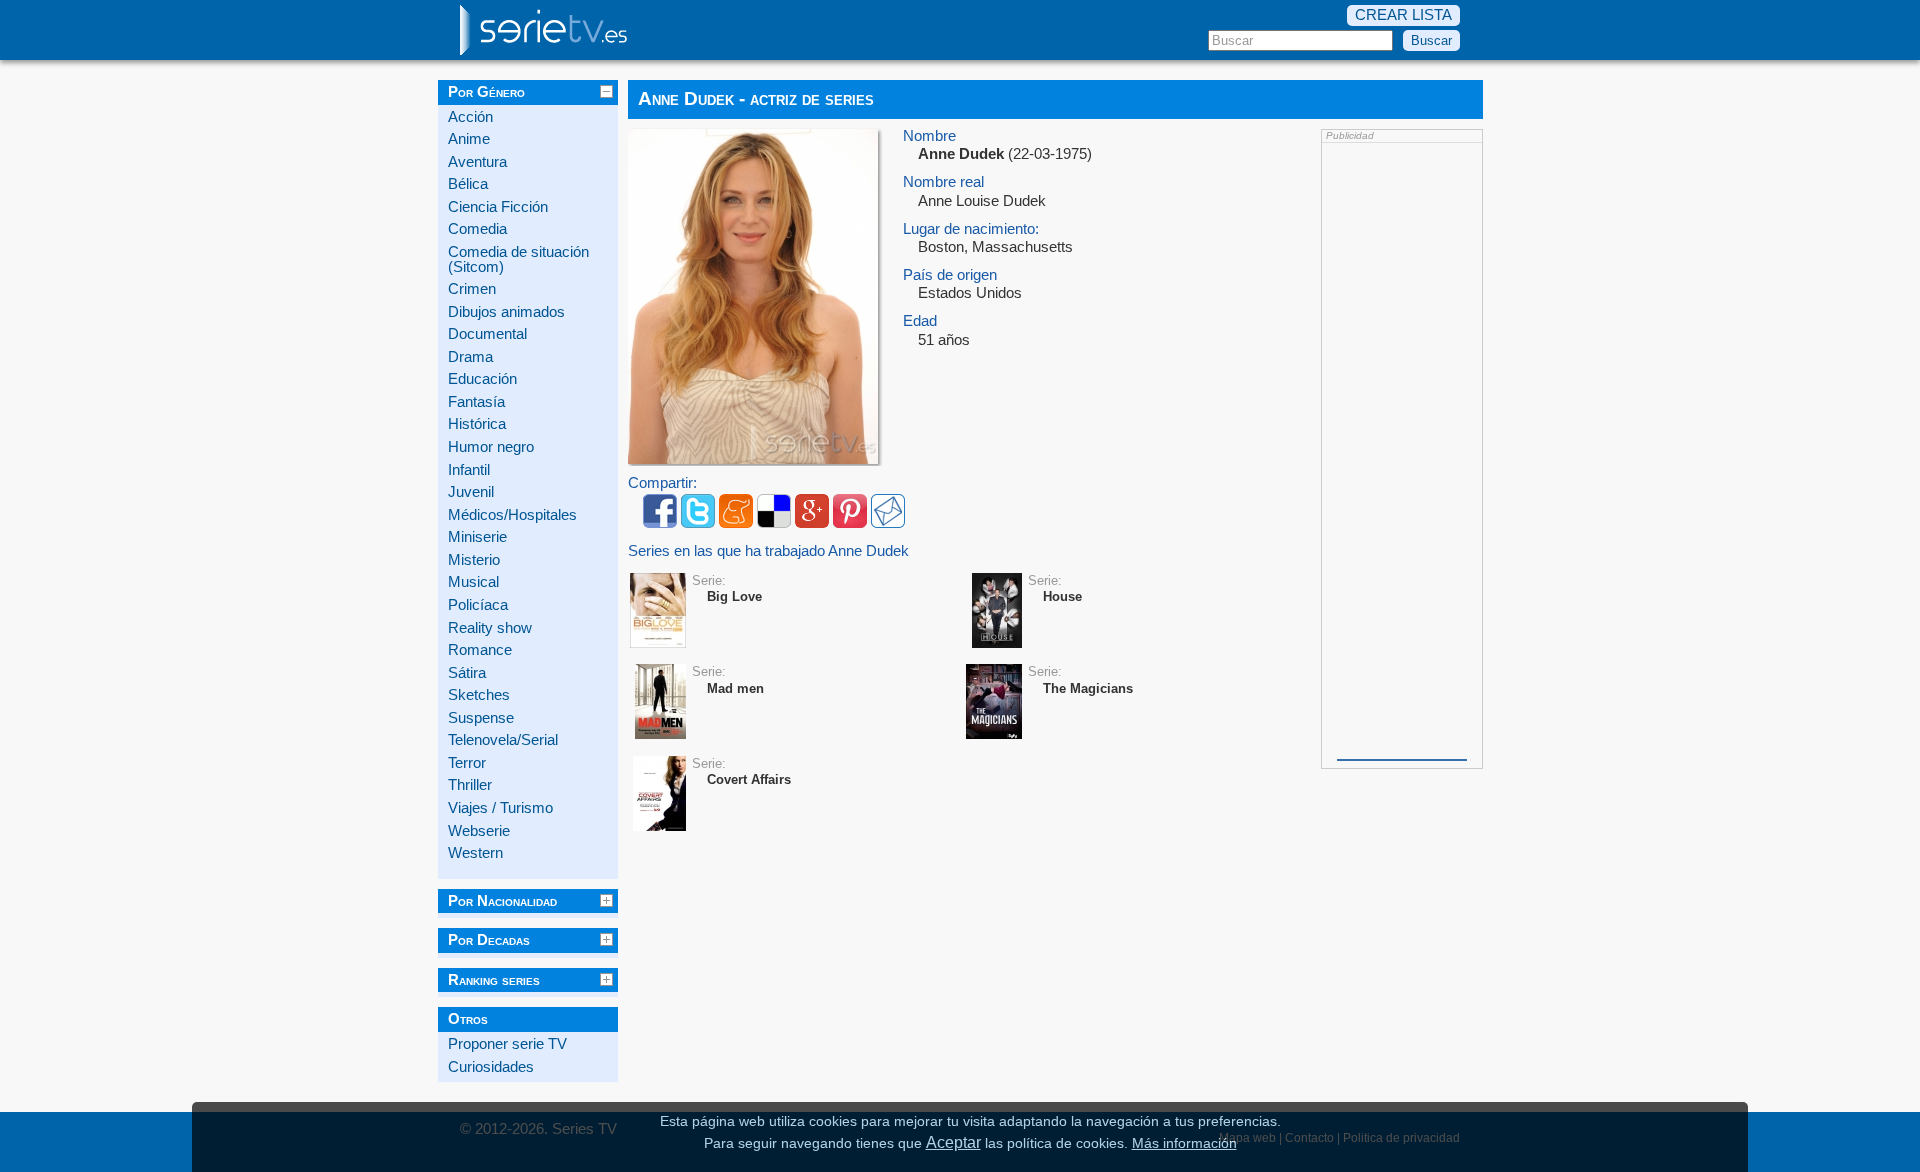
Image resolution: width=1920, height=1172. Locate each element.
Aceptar (953, 1142)
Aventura (477, 162)
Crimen (472, 289)
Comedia (477, 229)
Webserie (479, 831)
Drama (470, 357)
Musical (473, 582)
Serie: (709, 580)
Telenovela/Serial (503, 740)
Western (475, 853)
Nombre (929, 136)
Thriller (470, 785)
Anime (469, 139)
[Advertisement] (1402, 449)
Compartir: (662, 483)
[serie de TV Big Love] (658, 611)
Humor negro (491, 447)
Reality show (490, 628)
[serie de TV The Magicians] (994, 702)
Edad (920, 321)
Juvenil (471, 492)
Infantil (469, 470)
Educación (482, 379)
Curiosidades (491, 1067)
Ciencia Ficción (498, 207)
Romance (480, 650)
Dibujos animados (506, 312)
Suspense (481, 718)
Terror (467, 763)
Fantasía (476, 402)
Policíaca (478, 605)
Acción (470, 117)
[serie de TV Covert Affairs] (659, 794)
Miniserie (477, 537)
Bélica (468, 184)
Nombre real (943, 182)
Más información (1184, 1143)
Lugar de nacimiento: (971, 229)
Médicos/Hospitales (512, 515)
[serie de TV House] (997, 611)
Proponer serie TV (507, 1044)
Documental (487, 334)
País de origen (950, 275)
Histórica (477, 424)
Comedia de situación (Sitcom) (518, 259)
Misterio (474, 560)
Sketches (479, 695)
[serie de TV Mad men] (660, 702)
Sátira (467, 673)
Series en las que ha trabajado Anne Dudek (768, 551)
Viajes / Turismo (500, 808)
